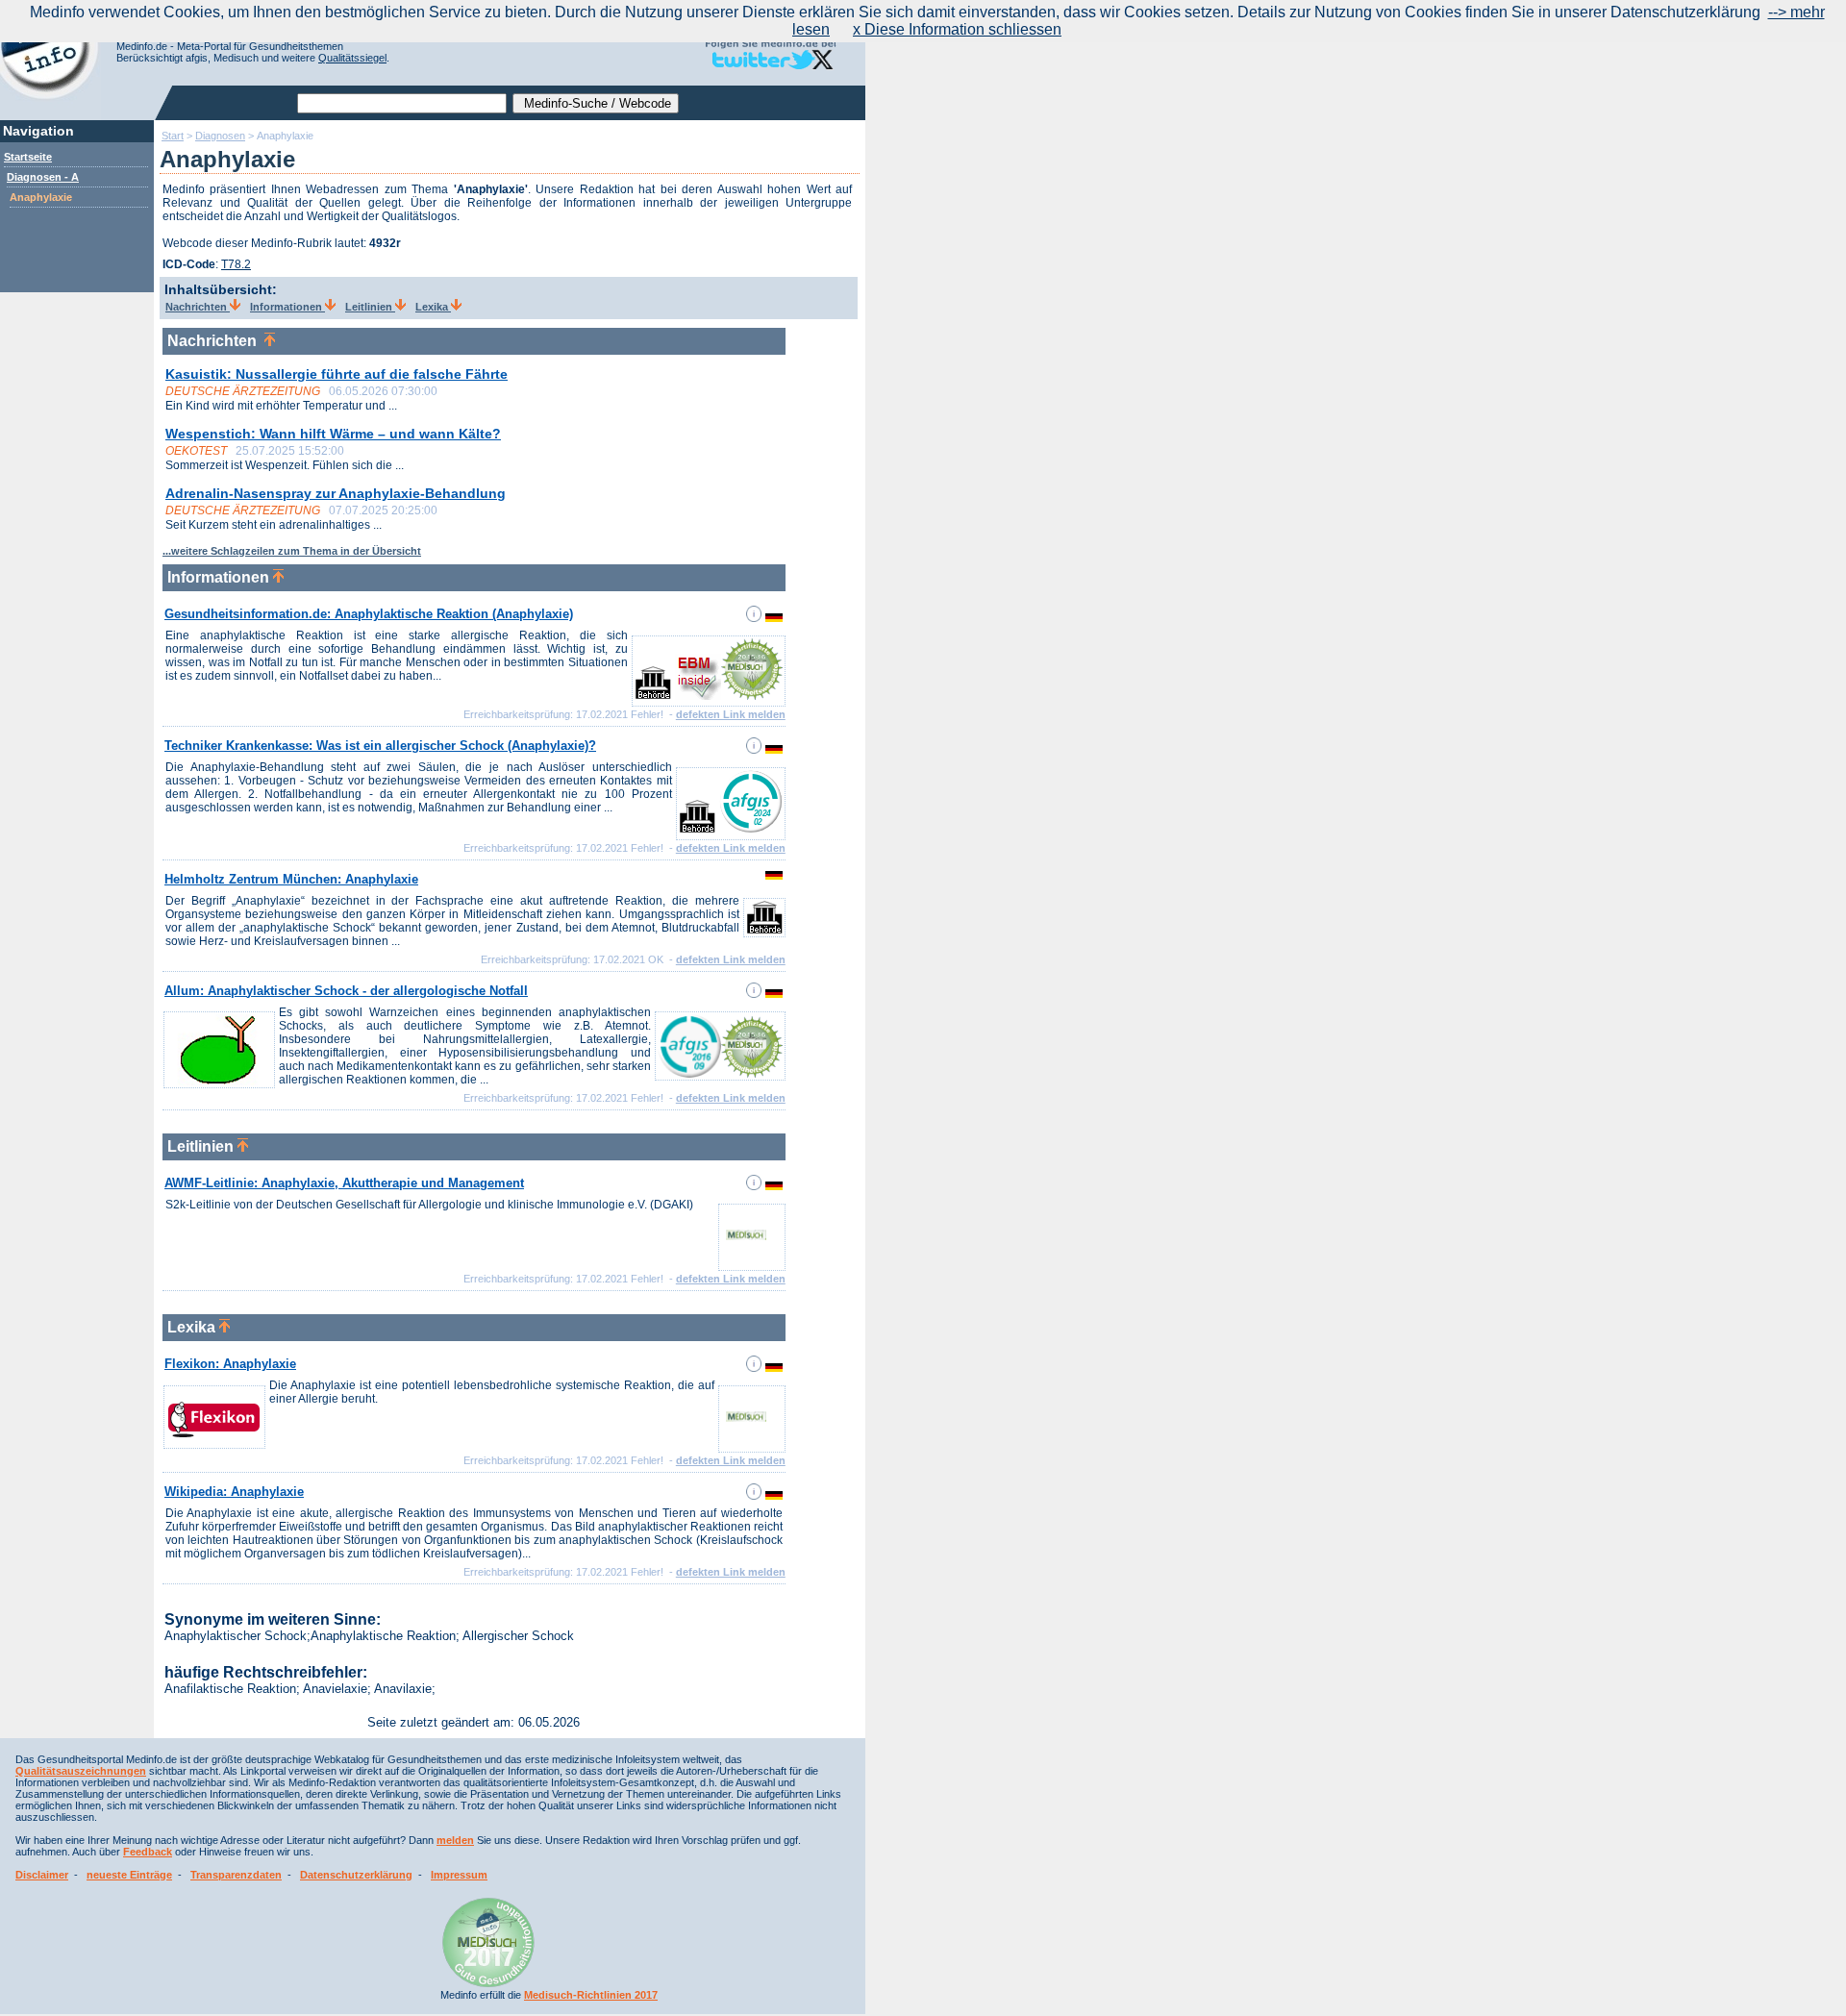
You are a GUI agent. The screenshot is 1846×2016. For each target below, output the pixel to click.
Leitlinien (370, 307)
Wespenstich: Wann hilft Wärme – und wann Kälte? (333, 434)
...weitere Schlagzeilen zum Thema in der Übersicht (292, 551)
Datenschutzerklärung (356, 1875)
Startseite (28, 157)
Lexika (433, 307)
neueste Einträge (129, 1875)
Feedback (148, 1852)
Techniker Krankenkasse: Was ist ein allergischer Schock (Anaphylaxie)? (380, 746)
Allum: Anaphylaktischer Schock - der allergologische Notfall (346, 991)
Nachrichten (198, 307)
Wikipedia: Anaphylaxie (234, 1492)
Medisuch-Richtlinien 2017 (591, 1995)
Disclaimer (42, 1875)
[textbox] (402, 103)
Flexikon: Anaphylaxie (230, 1364)
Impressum (459, 1875)
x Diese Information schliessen (957, 29)
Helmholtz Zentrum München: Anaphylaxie (291, 879)
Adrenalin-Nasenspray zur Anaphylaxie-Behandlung (336, 493)
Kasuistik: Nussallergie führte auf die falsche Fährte (337, 374)
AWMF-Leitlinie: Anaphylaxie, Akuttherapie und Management (344, 1183)
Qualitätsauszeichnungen (81, 1771)
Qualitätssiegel (352, 58)
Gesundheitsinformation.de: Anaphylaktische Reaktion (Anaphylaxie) (369, 614)
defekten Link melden (731, 714)
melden (455, 1840)
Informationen (287, 307)
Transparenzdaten (236, 1875)
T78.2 (236, 264)
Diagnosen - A (43, 177)
